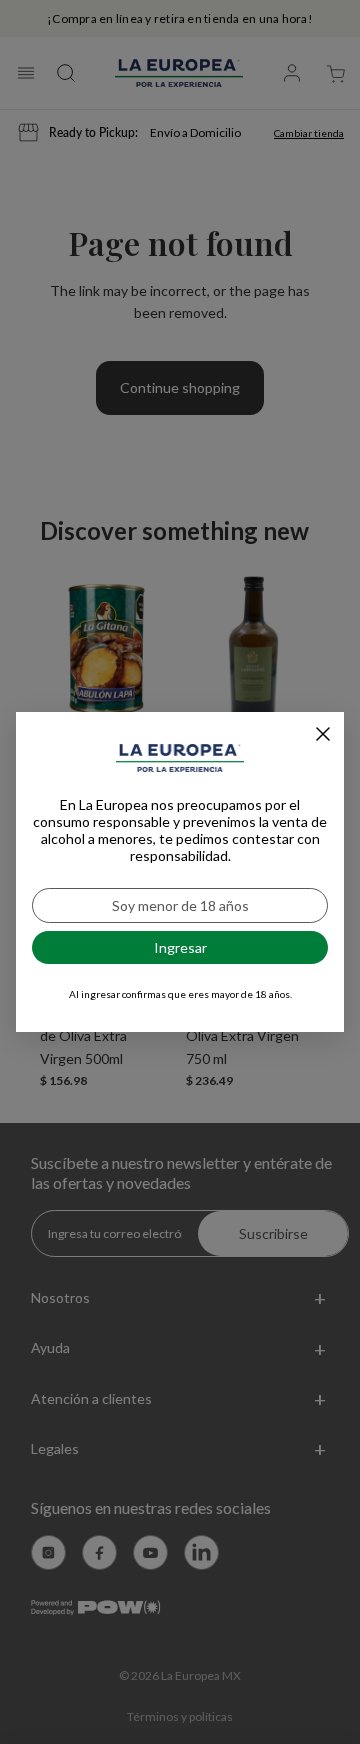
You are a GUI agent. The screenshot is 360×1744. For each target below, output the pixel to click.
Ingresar (180, 947)
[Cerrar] (323, 734)
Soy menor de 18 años (180, 905)
